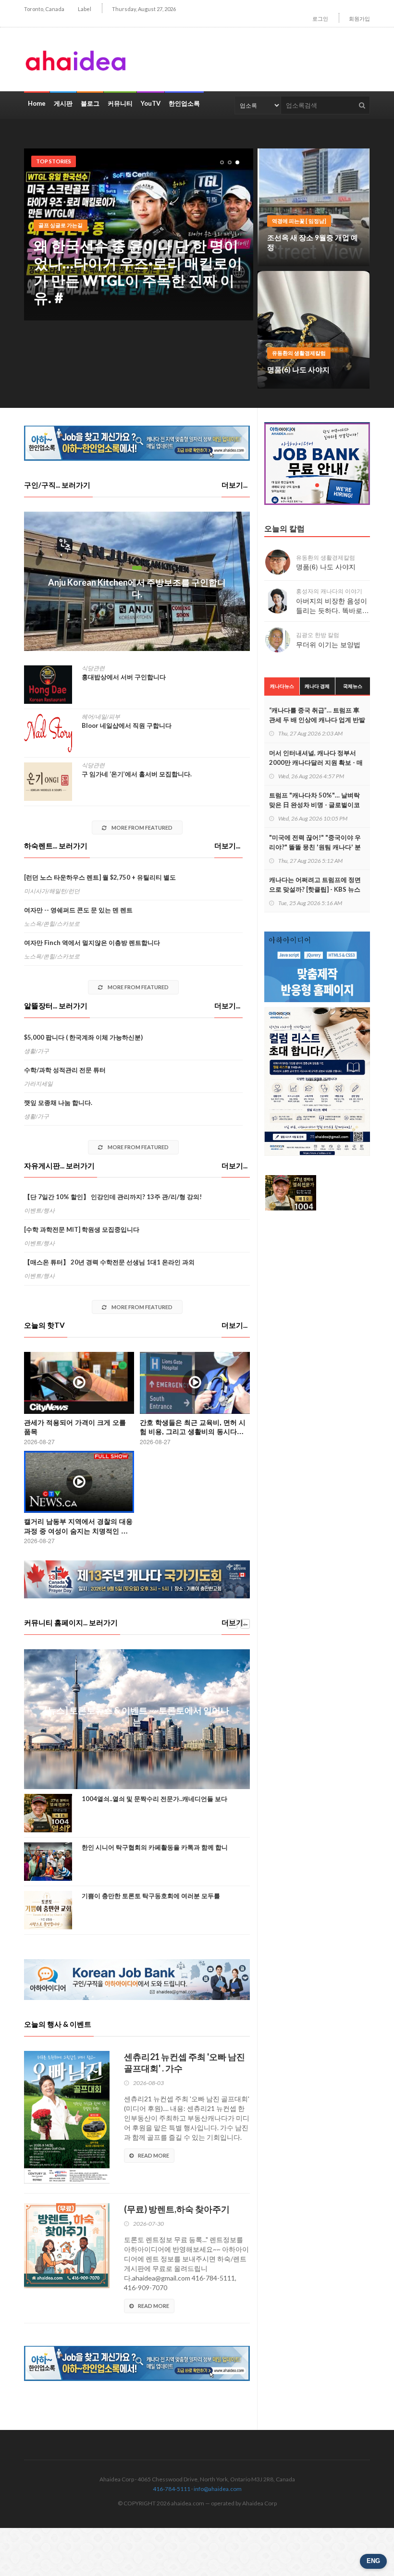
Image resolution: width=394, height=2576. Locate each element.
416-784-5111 (172, 2489)
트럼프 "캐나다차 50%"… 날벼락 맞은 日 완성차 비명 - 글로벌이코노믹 (314, 805)
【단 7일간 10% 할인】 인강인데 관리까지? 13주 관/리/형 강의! (113, 1197)
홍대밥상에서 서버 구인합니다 (124, 677)
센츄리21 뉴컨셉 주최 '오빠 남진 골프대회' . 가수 (185, 2062)
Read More (154, 2155)
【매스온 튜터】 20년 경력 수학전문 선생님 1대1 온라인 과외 (109, 1262)
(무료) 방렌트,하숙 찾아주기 (177, 2209)
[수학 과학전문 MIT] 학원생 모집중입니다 (82, 1229)
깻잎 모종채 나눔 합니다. (58, 1103)
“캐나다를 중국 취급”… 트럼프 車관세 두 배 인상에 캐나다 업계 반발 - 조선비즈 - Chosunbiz (317, 720)
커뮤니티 (120, 103)
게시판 (63, 103)
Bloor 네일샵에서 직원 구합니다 (127, 725)
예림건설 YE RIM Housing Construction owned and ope (137, 1718)
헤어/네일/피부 (101, 717)
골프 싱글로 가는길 (61, 225)
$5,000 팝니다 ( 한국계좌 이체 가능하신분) (83, 1037)
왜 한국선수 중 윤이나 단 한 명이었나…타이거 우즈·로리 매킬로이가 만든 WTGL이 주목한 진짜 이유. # (138, 271)
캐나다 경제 (317, 686)
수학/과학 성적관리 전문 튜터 (65, 1070)
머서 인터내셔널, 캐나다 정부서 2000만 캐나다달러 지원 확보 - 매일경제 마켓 (316, 762)
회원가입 (359, 18)
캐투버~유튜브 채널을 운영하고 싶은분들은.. (143, 1803)
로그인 (320, 18)
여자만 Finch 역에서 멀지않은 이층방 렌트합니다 (92, 943)
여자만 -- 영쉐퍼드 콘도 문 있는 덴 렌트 (78, 910)
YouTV (151, 103)
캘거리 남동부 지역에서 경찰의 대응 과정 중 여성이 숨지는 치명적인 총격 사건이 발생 (78, 1530)
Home (37, 103)
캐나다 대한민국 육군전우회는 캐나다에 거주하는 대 (154, 1900)
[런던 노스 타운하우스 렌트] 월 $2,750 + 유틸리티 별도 (100, 877)
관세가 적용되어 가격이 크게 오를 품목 (75, 1427)
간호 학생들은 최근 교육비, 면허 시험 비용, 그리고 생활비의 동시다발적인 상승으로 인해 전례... (193, 1431)
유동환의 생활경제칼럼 (299, 353)
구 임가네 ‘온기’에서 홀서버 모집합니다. (137, 774)
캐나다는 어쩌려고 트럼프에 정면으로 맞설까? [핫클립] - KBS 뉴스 (315, 884)
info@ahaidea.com (218, 2489)
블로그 (90, 103)
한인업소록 (184, 103)
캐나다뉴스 (282, 686)
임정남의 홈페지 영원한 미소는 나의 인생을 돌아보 (152, 1852)
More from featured (142, 828)
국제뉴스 (353, 686)
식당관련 (93, 668)
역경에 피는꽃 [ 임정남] (299, 221)
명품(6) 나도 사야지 (298, 369)
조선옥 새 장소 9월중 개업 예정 (313, 242)
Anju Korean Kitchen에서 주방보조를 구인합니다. (137, 588)
